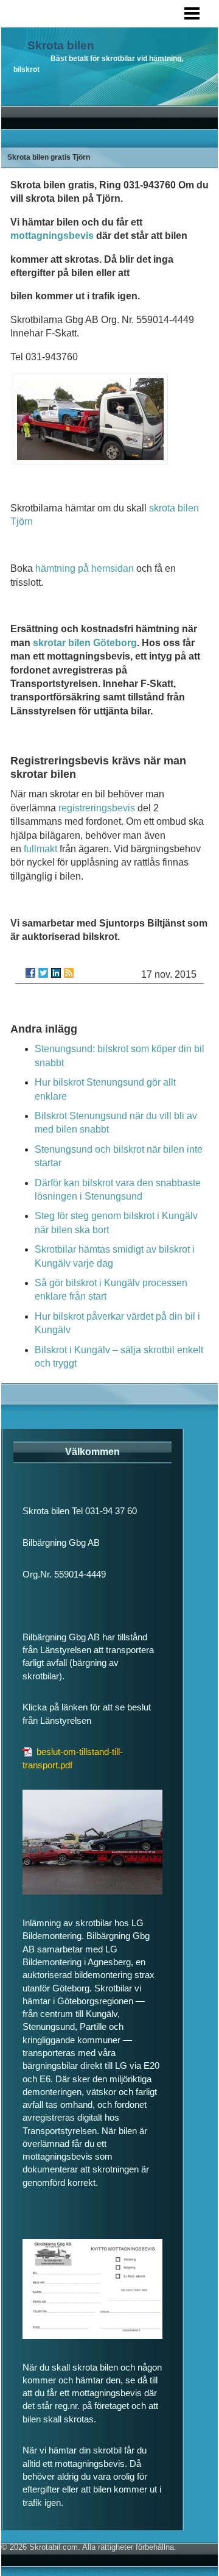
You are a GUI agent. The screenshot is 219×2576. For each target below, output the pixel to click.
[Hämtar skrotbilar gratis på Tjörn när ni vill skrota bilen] (90, 461)
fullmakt (40, 849)
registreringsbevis (97, 808)
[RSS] (69, 973)
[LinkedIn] (56, 973)
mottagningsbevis (52, 236)
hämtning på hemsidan (85, 568)
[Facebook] (30, 973)
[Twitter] (43, 973)
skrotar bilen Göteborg (85, 643)
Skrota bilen (61, 45)
